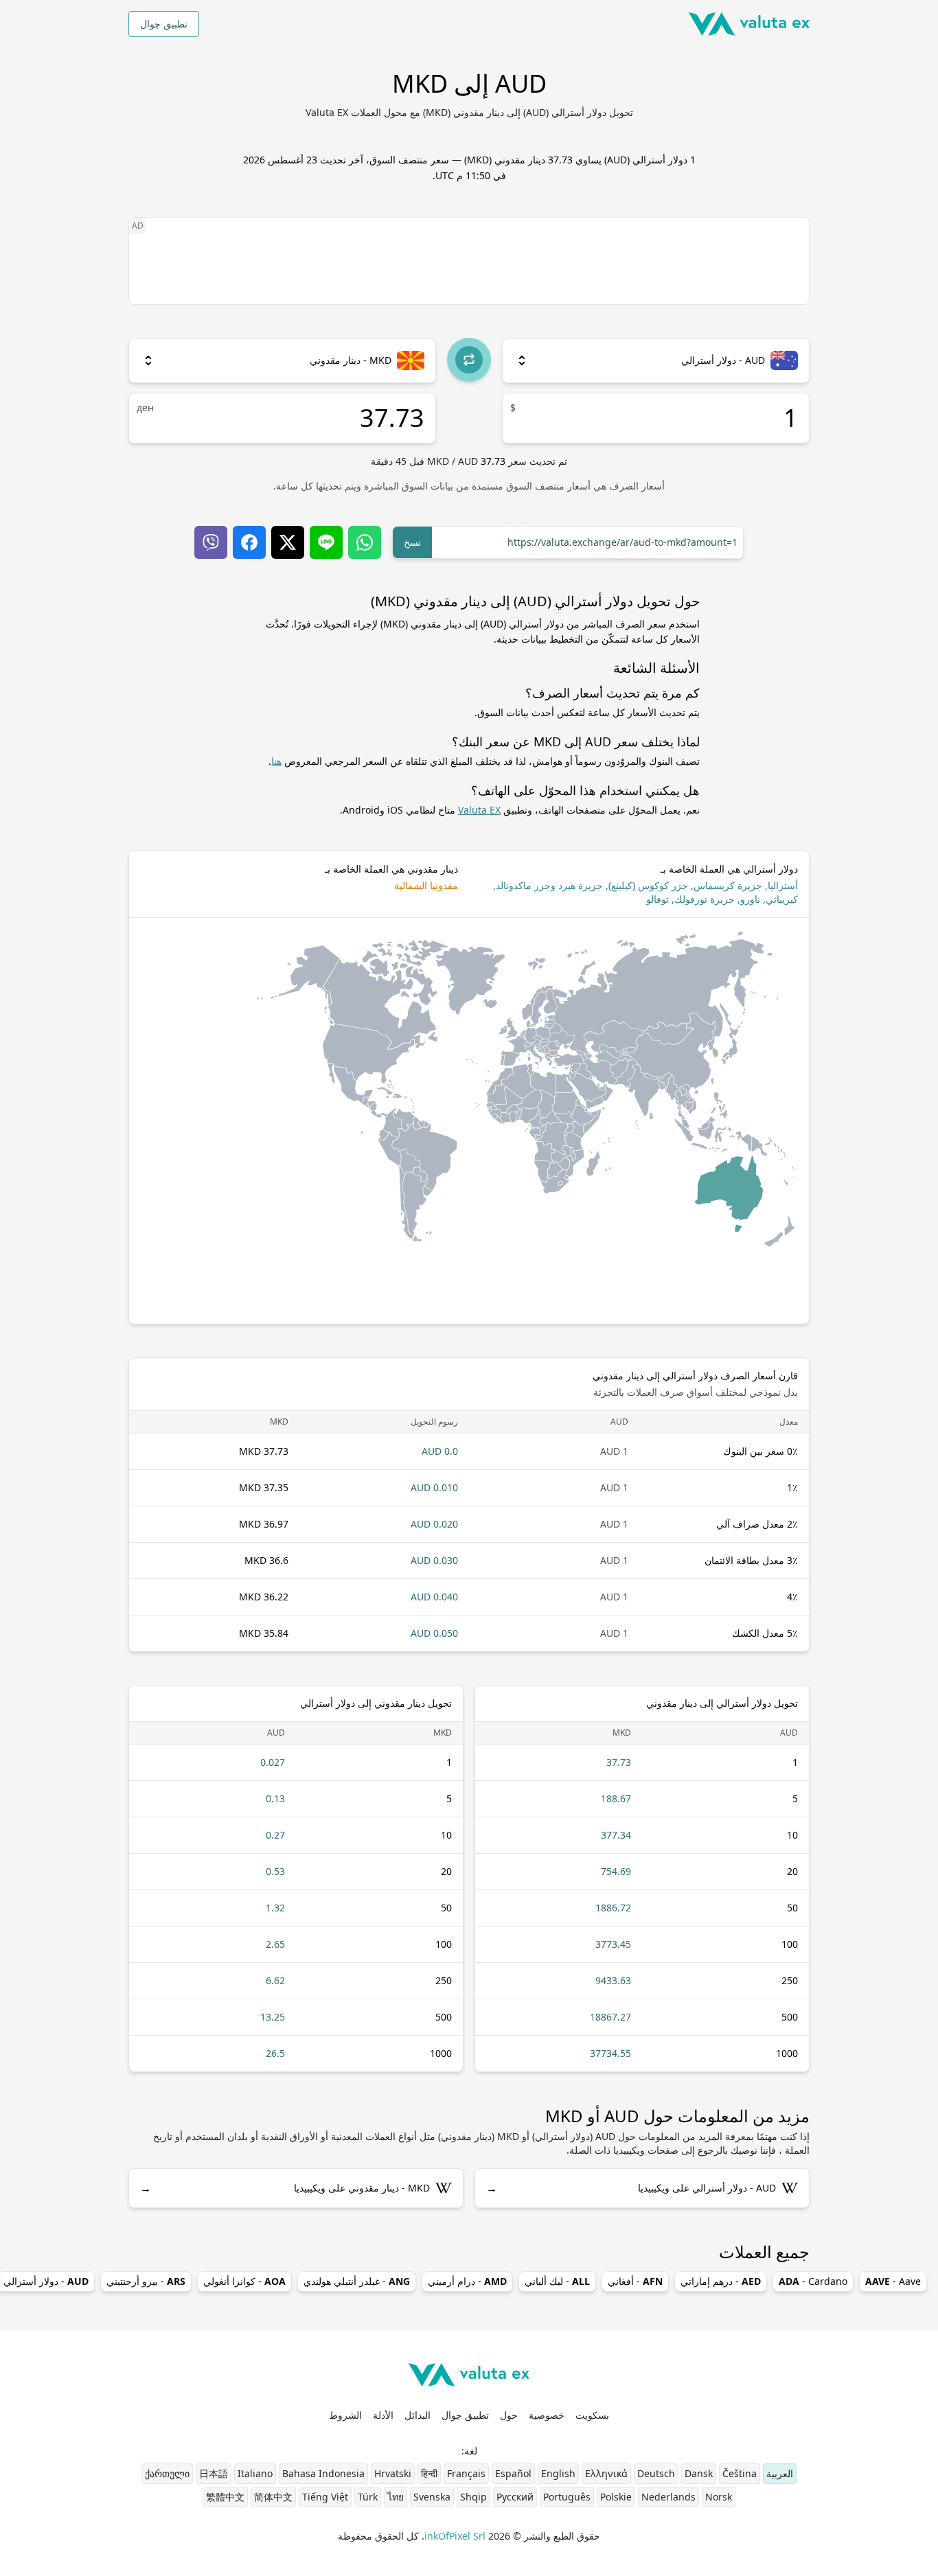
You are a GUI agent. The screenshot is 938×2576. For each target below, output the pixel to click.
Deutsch (656, 2473)
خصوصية (547, 2415)
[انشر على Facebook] (249, 542)
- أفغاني (635, 2281)
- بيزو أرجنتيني (146, 2281)
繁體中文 (225, 2497)
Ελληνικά (606, 2473)
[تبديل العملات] (469, 360)
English (558, 2473)
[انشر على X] (288, 542)
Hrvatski (393, 2473)
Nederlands (668, 2497)
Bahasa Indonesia (323, 2473)
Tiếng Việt (325, 2497)
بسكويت (592, 2415)
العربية (780, 2473)
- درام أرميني (467, 2281)
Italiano (255, 2473)
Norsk (719, 2497)
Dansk (699, 2473)
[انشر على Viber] (211, 542)
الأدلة (383, 2415)
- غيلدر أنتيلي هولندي (357, 2281)
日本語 (214, 2473)
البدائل (417, 2415)
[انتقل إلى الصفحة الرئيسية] (749, 24)
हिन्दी (429, 2473)
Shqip (473, 2497)
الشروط (345, 2415)
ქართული (167, 2473)
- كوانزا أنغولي (244, 2281)
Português (567, 2497)
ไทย (396, 2497)
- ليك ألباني (557, 2281)
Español (513, 2473)
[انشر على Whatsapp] (365, 542)
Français (466, 2473)
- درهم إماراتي (721, 2281)
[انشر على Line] (326, 542)
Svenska (432, 2497)
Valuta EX (479, 810)
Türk (368, 2497)
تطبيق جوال (164, 24)
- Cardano (813, 2281)
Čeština (740, 2473)
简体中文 (273, 2497)
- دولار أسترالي (46, 2281)
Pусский (515, 2497)
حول (509, 2415)
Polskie (616, 2497)
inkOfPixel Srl (455, 2536)
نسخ (412, 542)
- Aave (893, 2281)
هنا (276, 761)
